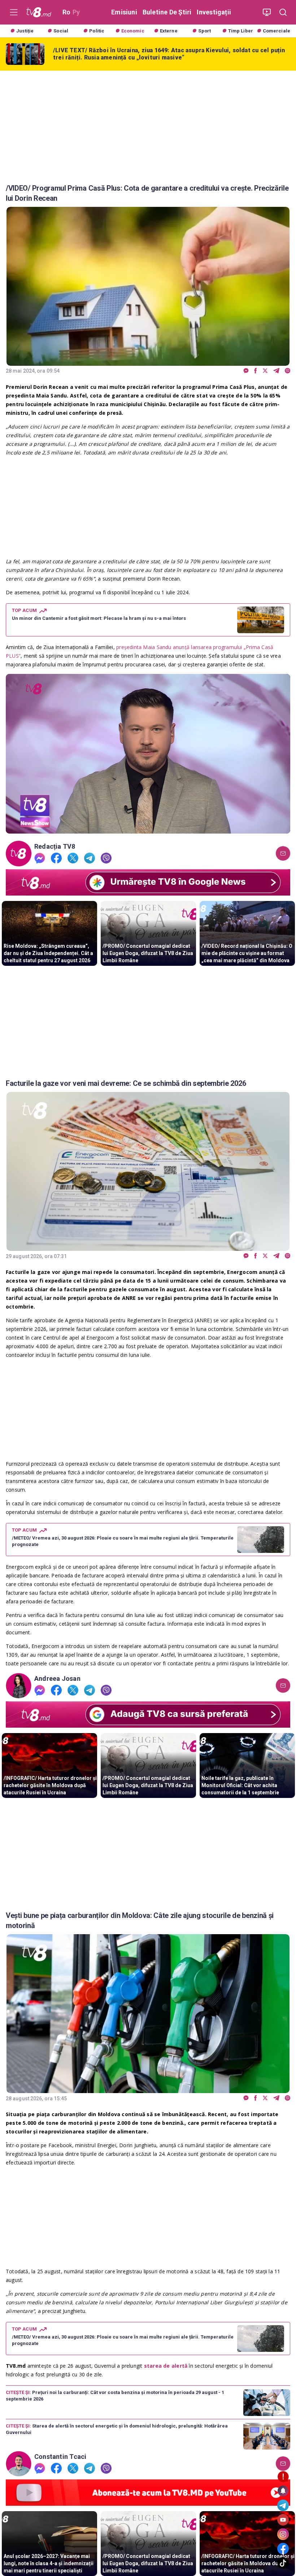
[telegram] (276, 371)
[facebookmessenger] (246, 371)
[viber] (288, 371)
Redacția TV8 (55, 847)
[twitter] (265, 371)
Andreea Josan (57, 1679)
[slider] (148, 828)
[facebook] (256, 371)
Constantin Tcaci (60, 2457)
